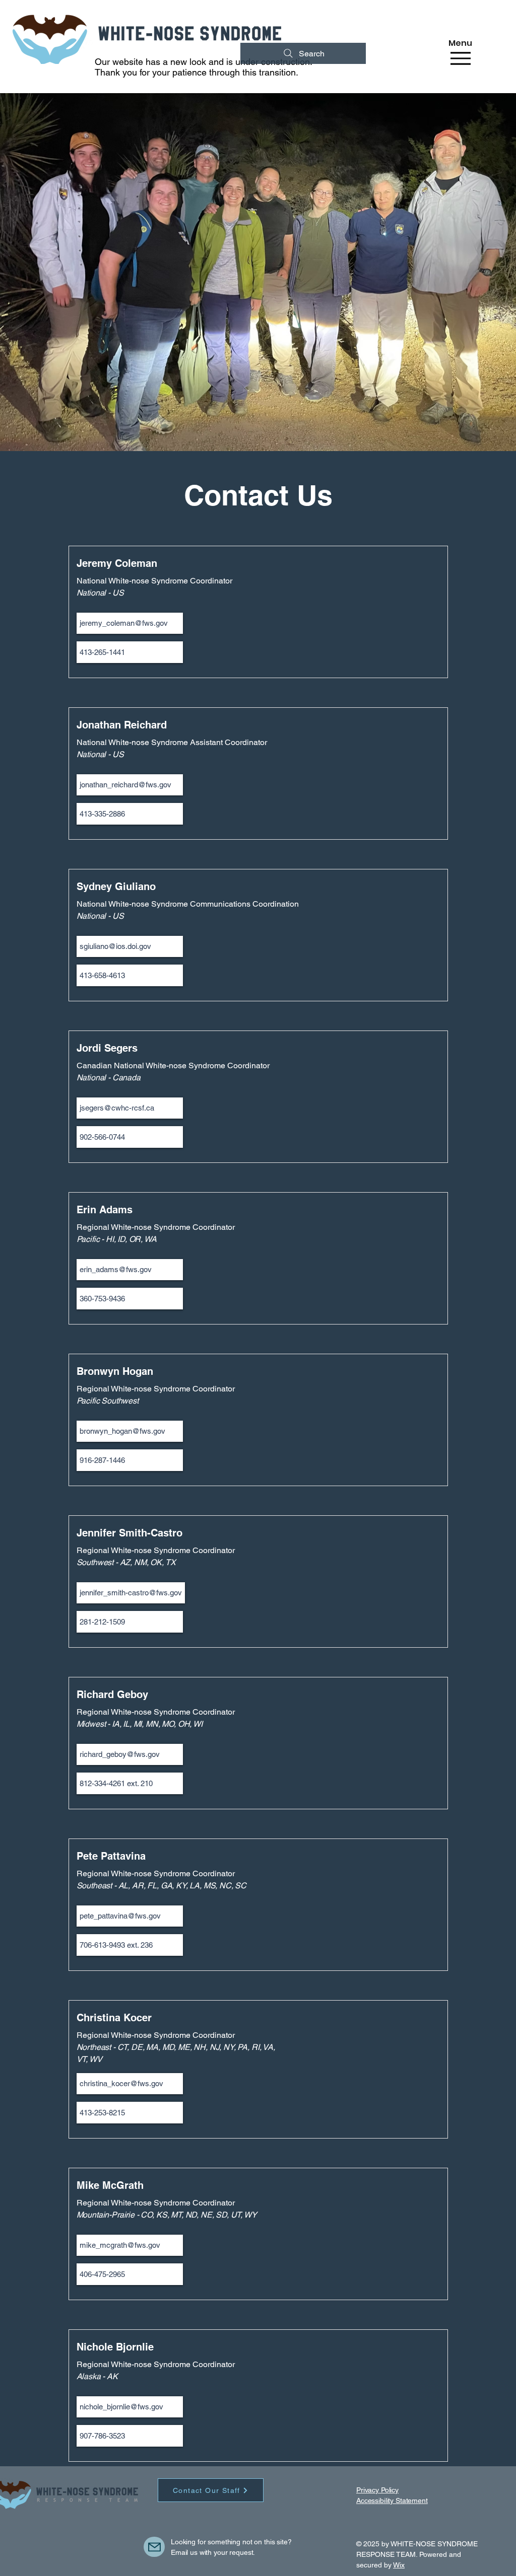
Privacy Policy (377, 2490)
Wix (399, 2565)
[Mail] (154, 2547)
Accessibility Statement (392, 2500)
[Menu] (460, 58)
